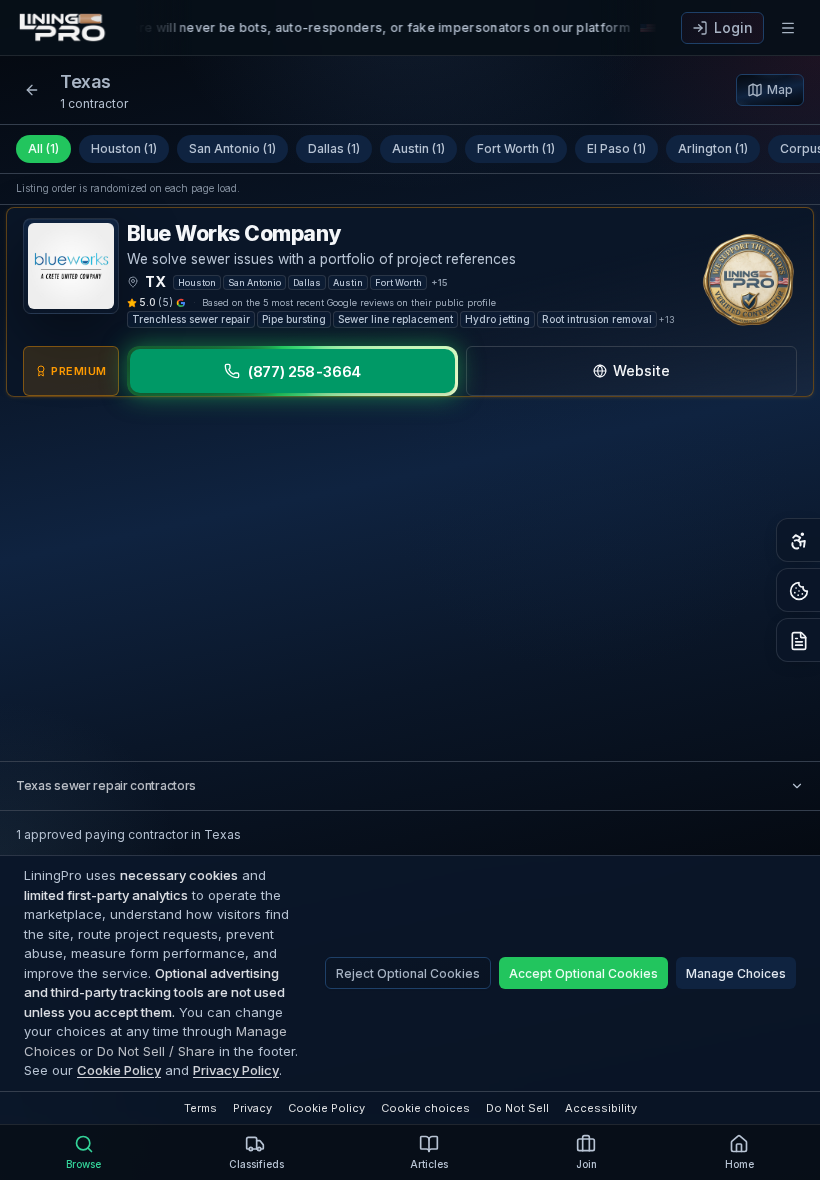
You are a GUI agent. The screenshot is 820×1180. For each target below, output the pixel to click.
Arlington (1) (713, 148)
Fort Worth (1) (516, 148)
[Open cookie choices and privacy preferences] (798, 590)
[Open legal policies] (798, 640)
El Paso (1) (616, 148)
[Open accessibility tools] (798, 540)
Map (780, 89)
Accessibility (601, 1108)
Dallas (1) (334, 148)
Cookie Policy (119, 1070)
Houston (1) (124, 148)
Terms (200, 1108)
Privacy (252, 1108)
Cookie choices (425, 1108)
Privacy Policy (236, 1070)
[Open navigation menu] (788, 28)
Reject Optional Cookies (408, 973)
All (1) (43, 148)
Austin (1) (418, 148)
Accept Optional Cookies (583, 973)
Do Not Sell (517, 1108)
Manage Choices (736, 973)
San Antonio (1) (232, 148)
